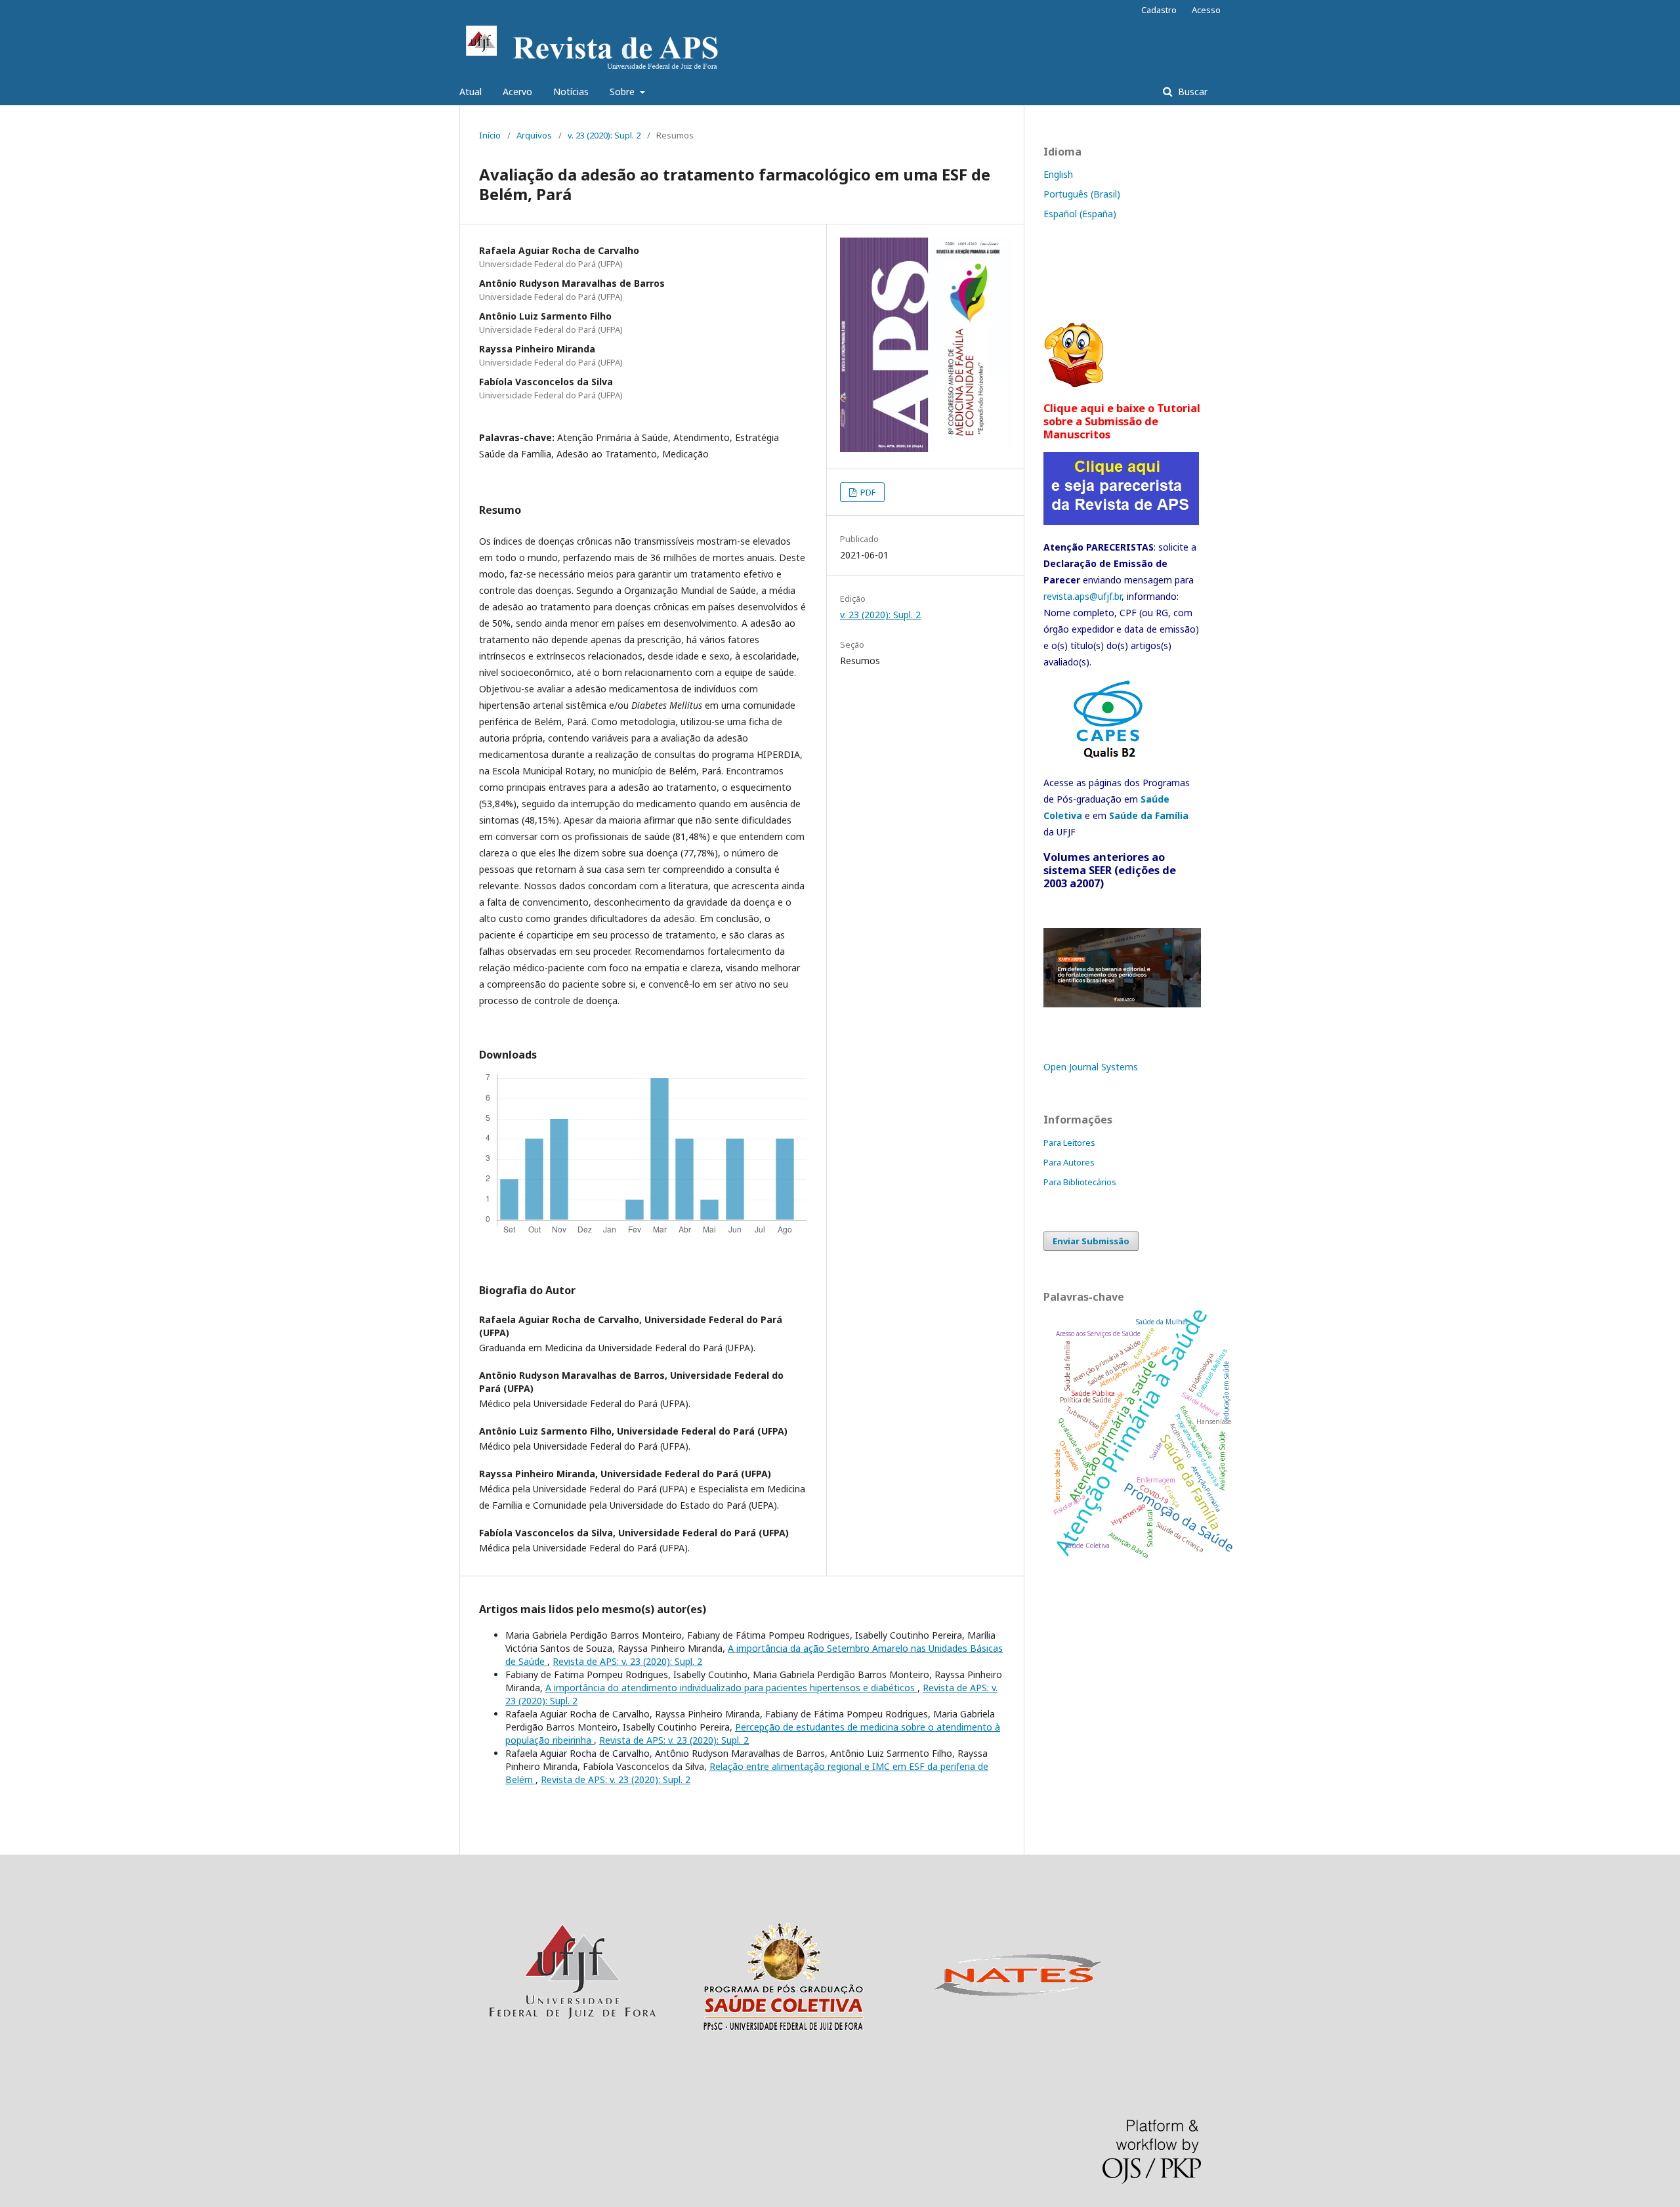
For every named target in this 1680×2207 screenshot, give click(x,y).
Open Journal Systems (1091, 1067)
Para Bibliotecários (1080, 1182)
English (1058, 174)
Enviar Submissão (1091, 1241)
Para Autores (1069, 1162)
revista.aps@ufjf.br (1082, 596)
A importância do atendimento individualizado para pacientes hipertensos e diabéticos (731, 1688)
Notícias (571, 92)
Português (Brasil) (1082, 194)
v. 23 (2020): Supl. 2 (604, 135)
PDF (867, 492)
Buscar (1191, 92)
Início (490, 135)
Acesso (1206, 10)
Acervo (517, 92)
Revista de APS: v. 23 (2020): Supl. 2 (627, 1661)
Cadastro (1159, 10)
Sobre (623, 92)
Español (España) (1080, 214)
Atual (471, 92)
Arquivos (534, 135)
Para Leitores (1069, 1143)
